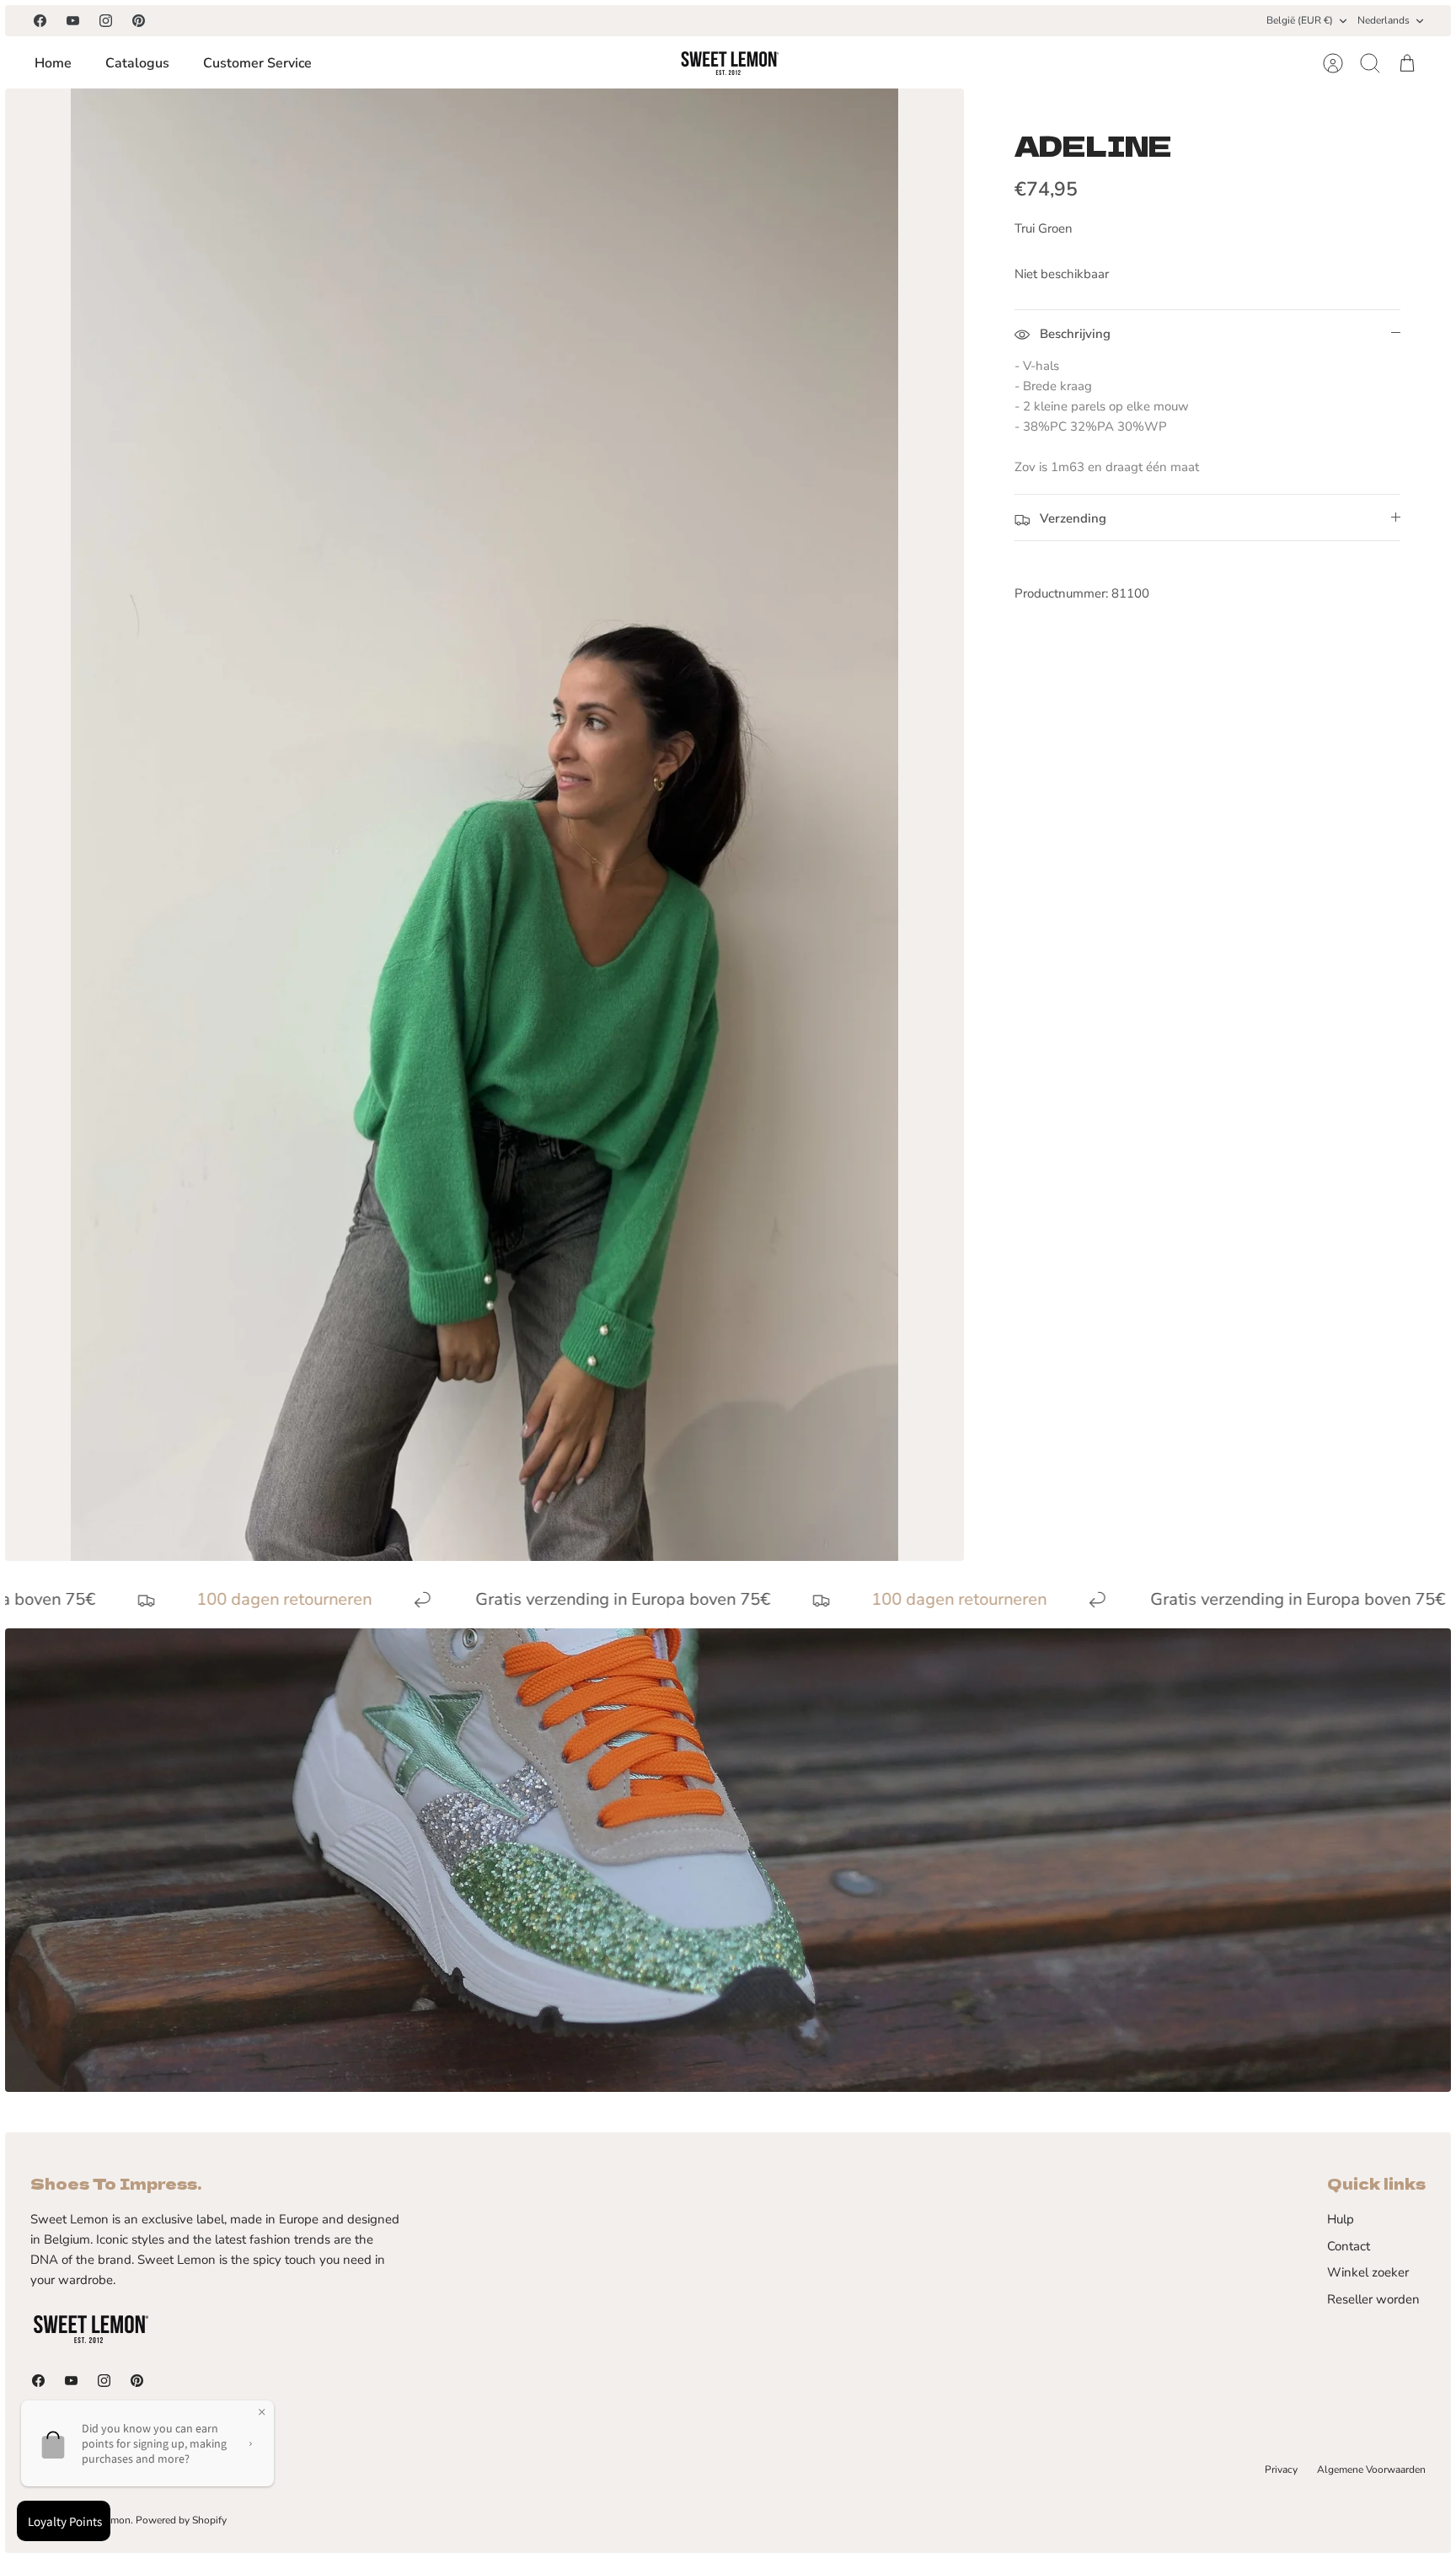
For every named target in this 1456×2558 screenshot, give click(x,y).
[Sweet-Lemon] (729, 63)
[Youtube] (73, 21)
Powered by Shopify (181, 2520)
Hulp (1341, 2219)
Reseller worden (1373, 2299)
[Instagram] (106, 21)
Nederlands (1384, 20)
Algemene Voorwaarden (1371, 2470)
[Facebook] (40, 21)
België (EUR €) (1300, 20)
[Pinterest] (139, 21)
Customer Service (257, 63)
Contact (1349, 2246)
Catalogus (137, 63)
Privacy (1281, 2470)
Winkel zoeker (1368, 2272)
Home (53, 63)
